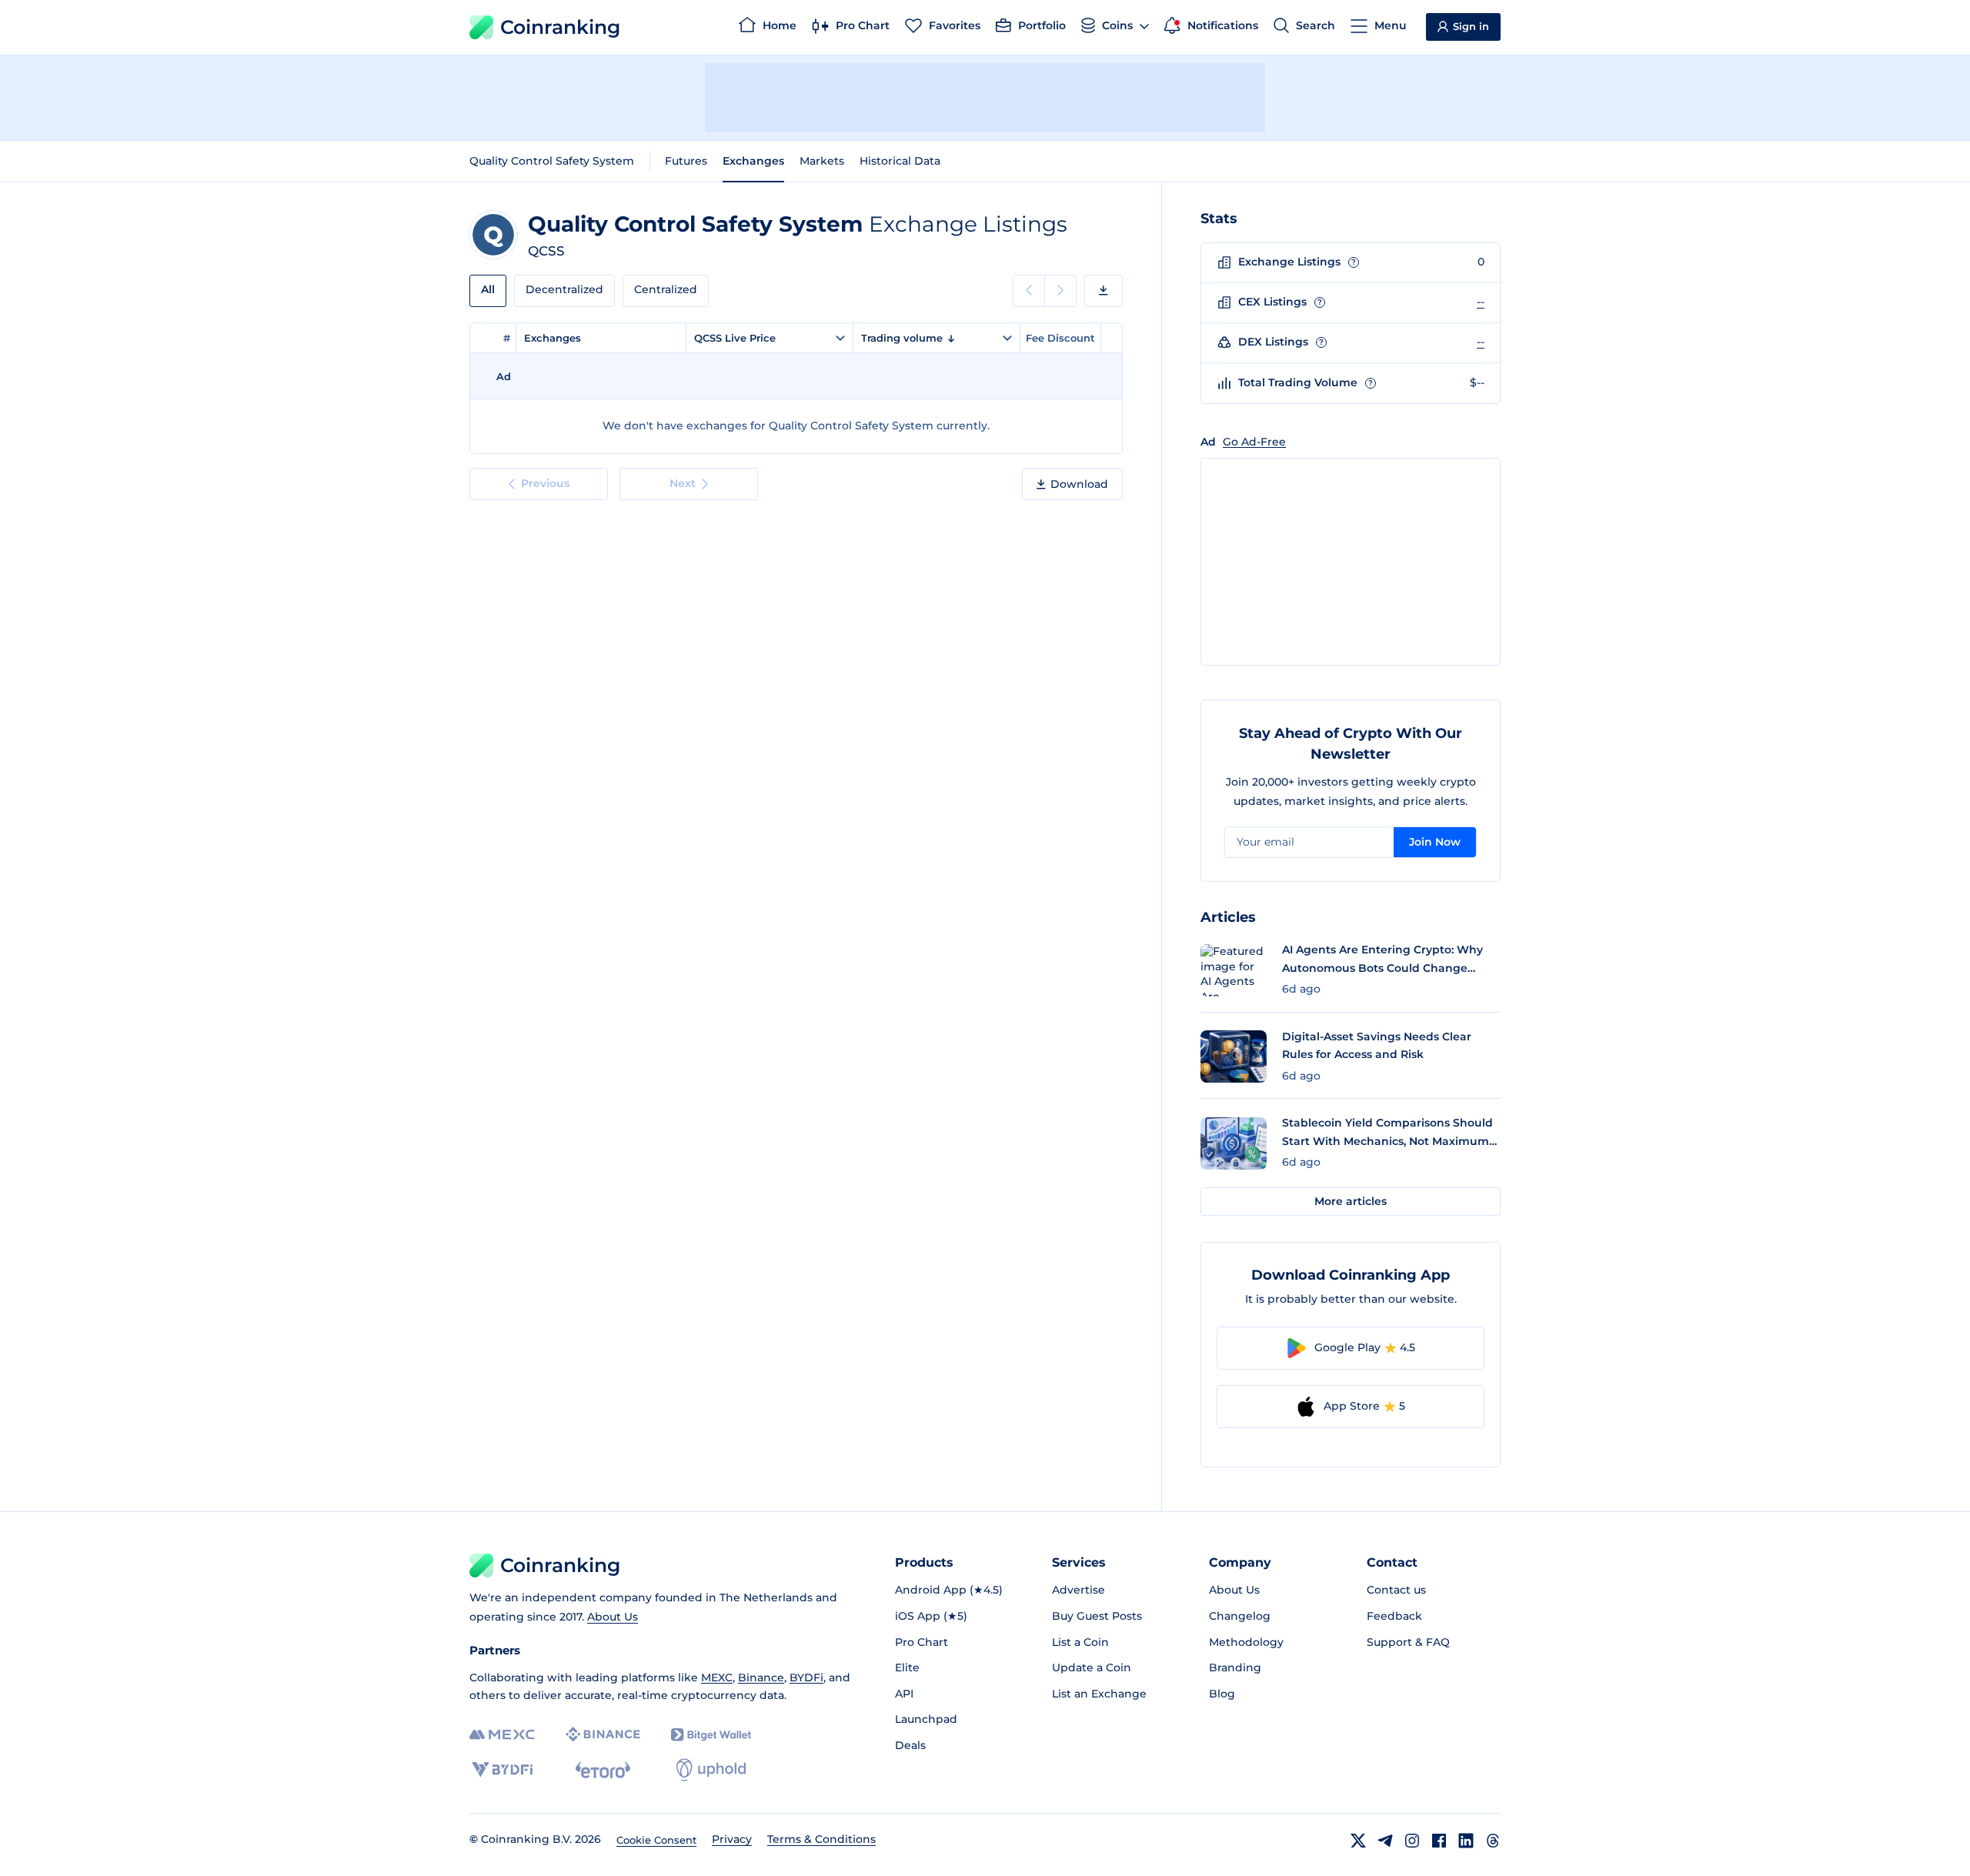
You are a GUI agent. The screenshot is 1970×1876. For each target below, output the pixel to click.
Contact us (1396, 1590)
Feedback (1394, 1616)
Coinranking (560, 27)
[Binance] (603, 1734)
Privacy (732, 1839)
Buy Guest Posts (1097, 1616)
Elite (907, 1667)
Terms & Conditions (821, 1839)
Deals (910, 1745)
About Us (613, 1617)
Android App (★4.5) (949, 1590)
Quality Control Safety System (552, 161)
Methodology (1246, 1642)
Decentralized (564, 289)
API (904, 1694)
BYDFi (806, 1677)
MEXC (717, 1677)
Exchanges (753, 161)
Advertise (1078, 1590)
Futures (686, 161)
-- (1481, 302)
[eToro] (603, 1770)
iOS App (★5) (931, 1616)
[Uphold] (711, 1770)
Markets (822, 161)
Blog (1222, 1694)
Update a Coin (1092, 1667)
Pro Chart (922, 1642)
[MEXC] (502, 1735)
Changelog (1240, 1616)
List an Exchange (1099, 1694)
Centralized (666, 289)
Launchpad (926, 1719)
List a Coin (1080, 1642)
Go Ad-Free (1254, 442)
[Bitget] (711, 1735)
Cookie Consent (656, 1840)
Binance (761, 1677)
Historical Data (900, 161)
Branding (1235, 1667)
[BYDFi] (502, 1770)
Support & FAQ (1408, 1642)
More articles (1351, 1201)
